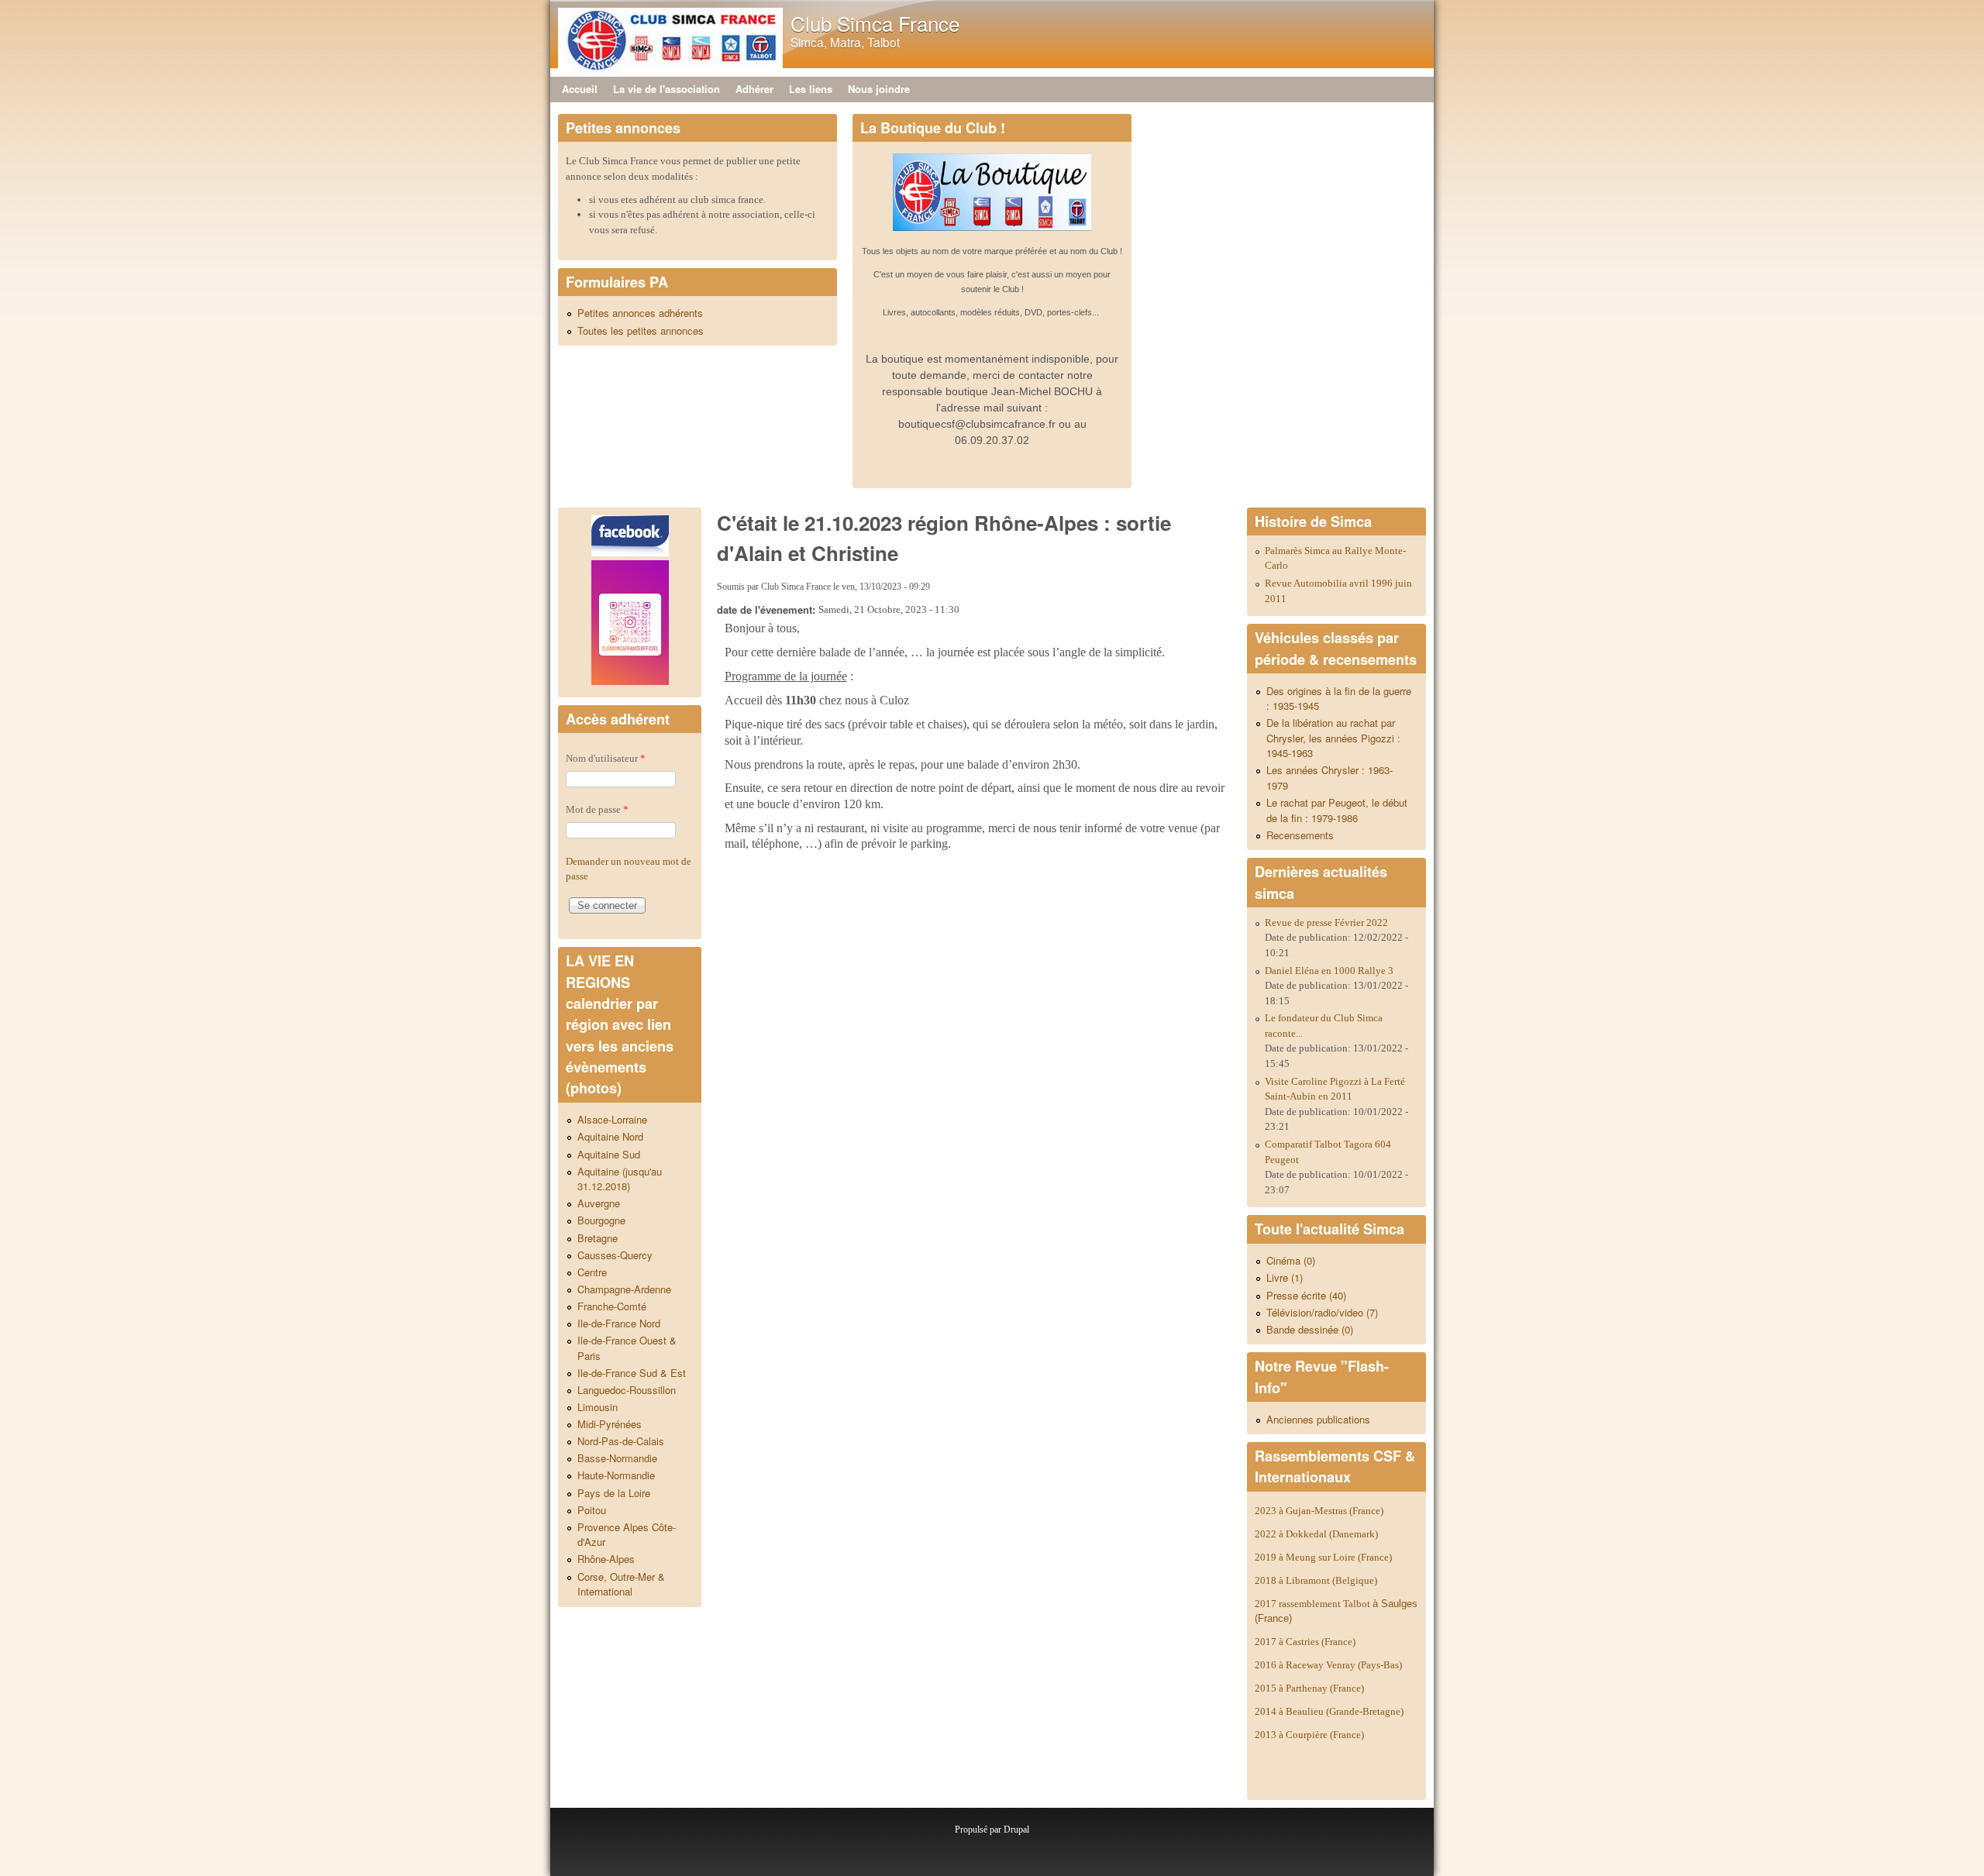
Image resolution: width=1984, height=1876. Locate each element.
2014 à (1329, 1711)
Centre (592, 1272)
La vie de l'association (666, 89)
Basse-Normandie (617, 1458)
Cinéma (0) (1291, 1260)
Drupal (1016, 1830)
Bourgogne (601, 1220)
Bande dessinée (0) (1310, 1329)
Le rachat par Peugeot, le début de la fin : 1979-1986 (1337, 810)
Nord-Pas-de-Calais (621, 1441)
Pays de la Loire (614, 1493)
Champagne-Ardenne (624, 1289)
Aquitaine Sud (609, 1154)
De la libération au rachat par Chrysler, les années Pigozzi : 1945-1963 (1333, 738)
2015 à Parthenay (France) (1309, 1688)
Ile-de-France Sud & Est (632, 1373)
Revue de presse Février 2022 (1326, 923)
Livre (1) (1285, 1277)
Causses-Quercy (615, 1255)
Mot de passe (597, 809)
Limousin (598, 1407)
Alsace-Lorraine (612, 1119)
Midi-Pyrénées (610, 1424)
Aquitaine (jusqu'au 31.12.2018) (620, 1179)
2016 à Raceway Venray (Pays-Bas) (1328, 1665)
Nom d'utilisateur (606, 758)
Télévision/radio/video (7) (1322, 1312)
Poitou (592, 1510)
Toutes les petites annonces (641, 330)
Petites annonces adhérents (640, 313)
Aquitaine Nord (610, 1136)
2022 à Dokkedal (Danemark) (1317, 1534)
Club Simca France (875, 23)
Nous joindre (879, 89)
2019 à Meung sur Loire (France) (1323, 1557)
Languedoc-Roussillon (627, 1390)
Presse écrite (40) (1306, 1295)
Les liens (811, 89)
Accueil (580, 89)
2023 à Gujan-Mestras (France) (1319, 1511)
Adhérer (754, 89)
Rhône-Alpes (606, 1559)
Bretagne (598, 1238)
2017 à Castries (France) (1305, 1642)
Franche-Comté (612, 1306)
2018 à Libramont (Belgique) (1316, 1580)
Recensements (1300, 835)
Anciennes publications (1318, 1419)
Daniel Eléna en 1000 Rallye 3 (1329, 971)
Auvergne (599, 1203)
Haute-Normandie (616, 1475)
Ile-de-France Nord (619, 1323)
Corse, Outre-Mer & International (621, 1584)
